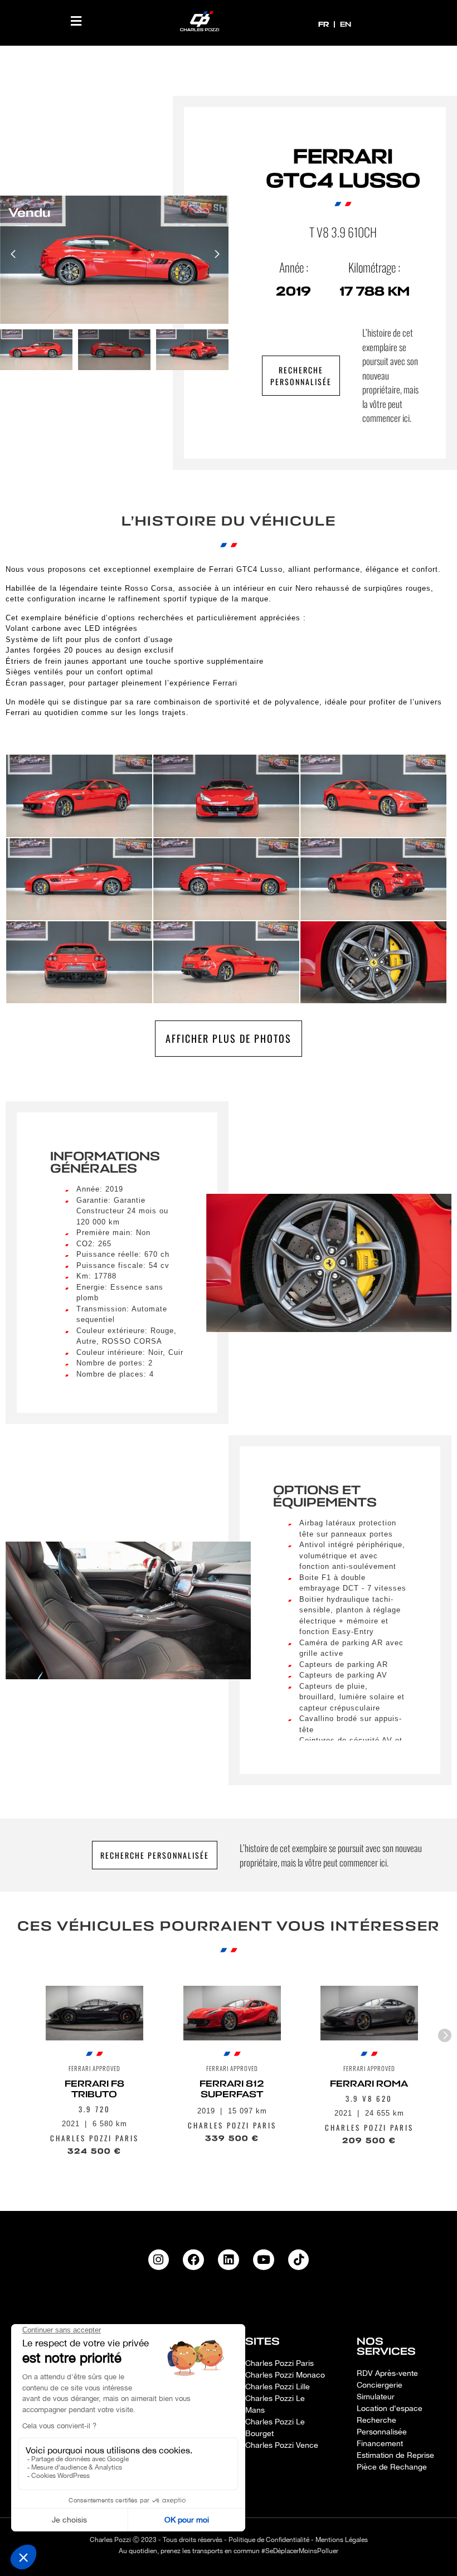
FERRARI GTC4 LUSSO (343, 169)
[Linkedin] (229, 2260)
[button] (76, 21)
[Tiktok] (299, 2260)
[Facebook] (193, 2260)
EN (346, 24)
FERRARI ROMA (370, 2084)
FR (325, 24)
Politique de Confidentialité (269, 2540)
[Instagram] (159, 2260)
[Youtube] (264, 2260)
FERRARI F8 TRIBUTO (94, 2089)
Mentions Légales (342, 2540)
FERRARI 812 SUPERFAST (232, 2089)
